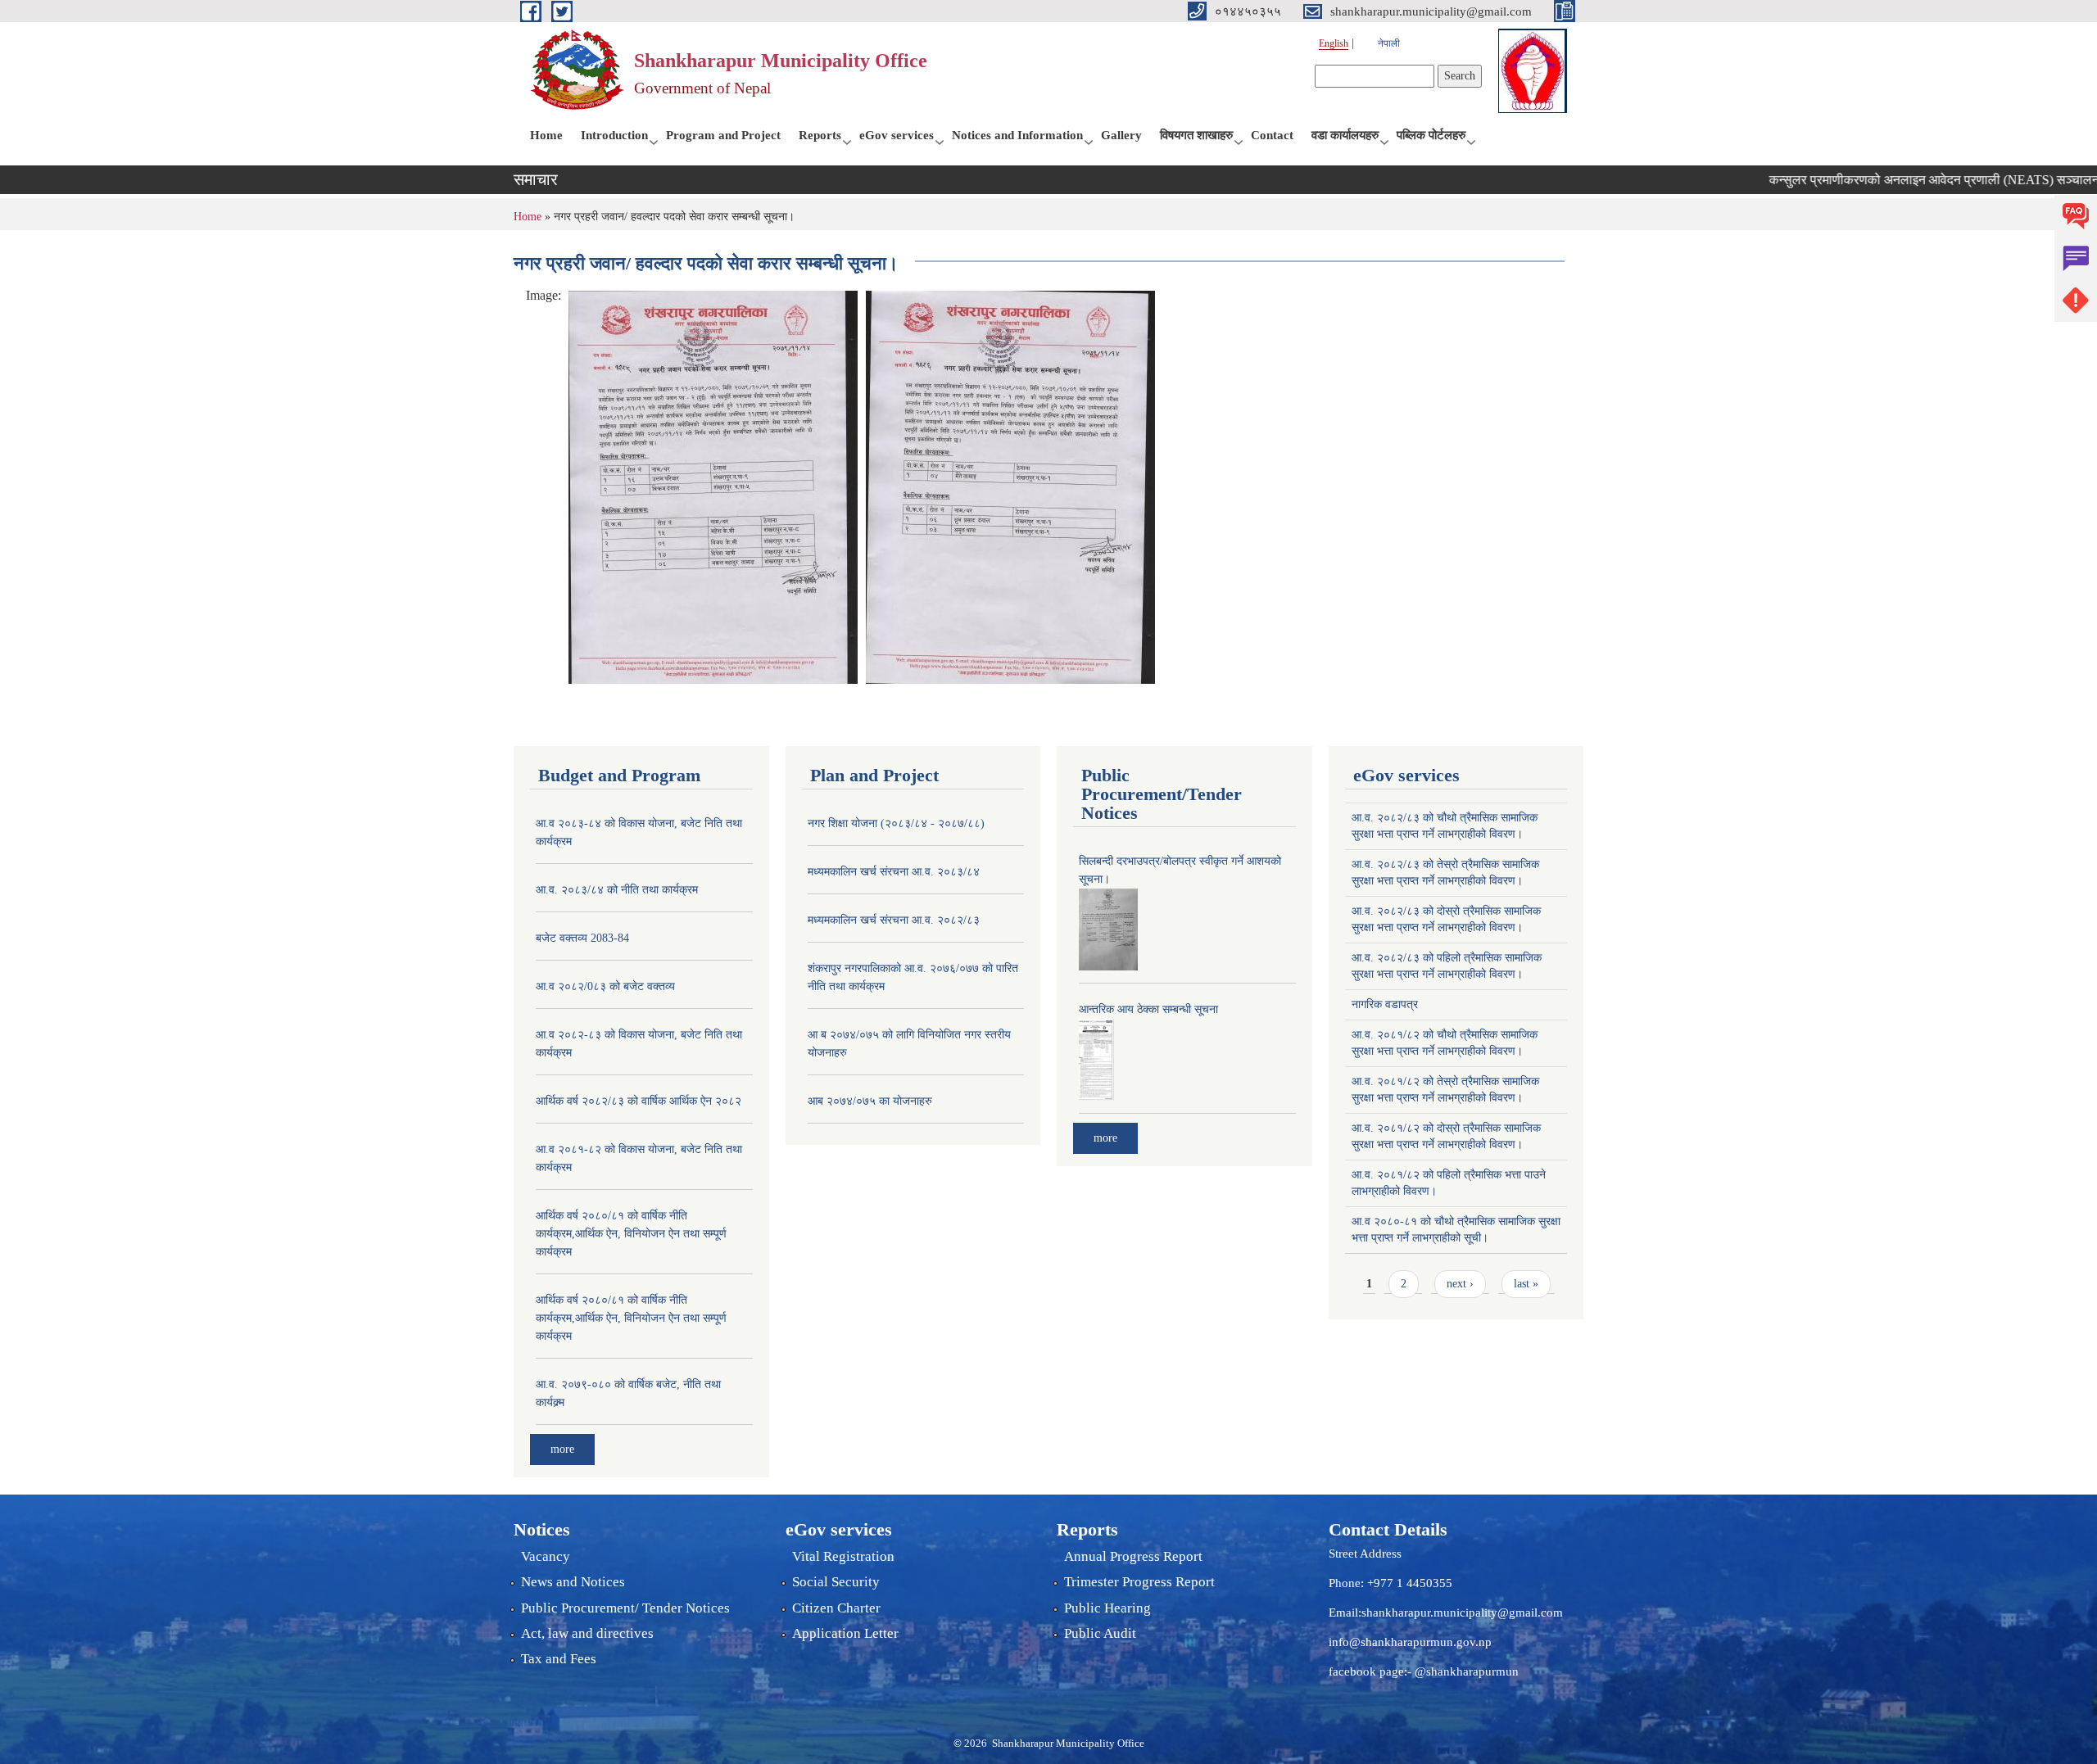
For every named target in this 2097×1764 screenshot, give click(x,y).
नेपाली (1389, 43)
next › (1460, 1284)
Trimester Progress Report (1139, 1582)
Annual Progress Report (1133, 1556)
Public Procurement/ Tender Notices (625, 1608)
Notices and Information (1017, 135)
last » (1526, 1284)
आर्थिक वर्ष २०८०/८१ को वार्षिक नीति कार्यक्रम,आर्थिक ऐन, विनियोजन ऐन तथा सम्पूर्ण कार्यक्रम (631, 1234)
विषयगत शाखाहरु (1196, 135)
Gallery (1121, 135)
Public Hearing (1107, 1608)
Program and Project (723, 135)
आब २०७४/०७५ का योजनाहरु (870, 1101)
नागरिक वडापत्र (1385, 1004)
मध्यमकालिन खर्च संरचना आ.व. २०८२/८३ (894, 920)
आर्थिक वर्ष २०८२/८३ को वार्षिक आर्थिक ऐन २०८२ (639, 1101)
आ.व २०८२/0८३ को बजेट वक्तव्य (605, 986)
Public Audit (1100, 1633)
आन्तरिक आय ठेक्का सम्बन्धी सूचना (1148, 1009)
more (562, 1449)
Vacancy (546, 1556)
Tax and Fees (559, 1659)
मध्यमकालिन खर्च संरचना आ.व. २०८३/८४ (894, 872)
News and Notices (573, 1582)
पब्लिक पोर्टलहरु (1431, 135)
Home (546, 135)
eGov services (897, 135)
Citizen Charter (836, 1608)
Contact (1272, 135)
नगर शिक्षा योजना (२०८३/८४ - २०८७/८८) (896, 823)
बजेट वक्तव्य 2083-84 (582, 938)
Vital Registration (843, 1556)
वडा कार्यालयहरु (1345, 135)
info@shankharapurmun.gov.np (1410, 1642)
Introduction (614, 135)
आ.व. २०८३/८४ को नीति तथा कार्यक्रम (617, 890)
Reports (820, 135)
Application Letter (845, 1633)
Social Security (836, 1582)
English (1334, 43)
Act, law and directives (587, 1633)
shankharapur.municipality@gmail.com (1462, 1612)
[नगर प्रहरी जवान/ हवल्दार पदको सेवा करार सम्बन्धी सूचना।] (713, 486)
